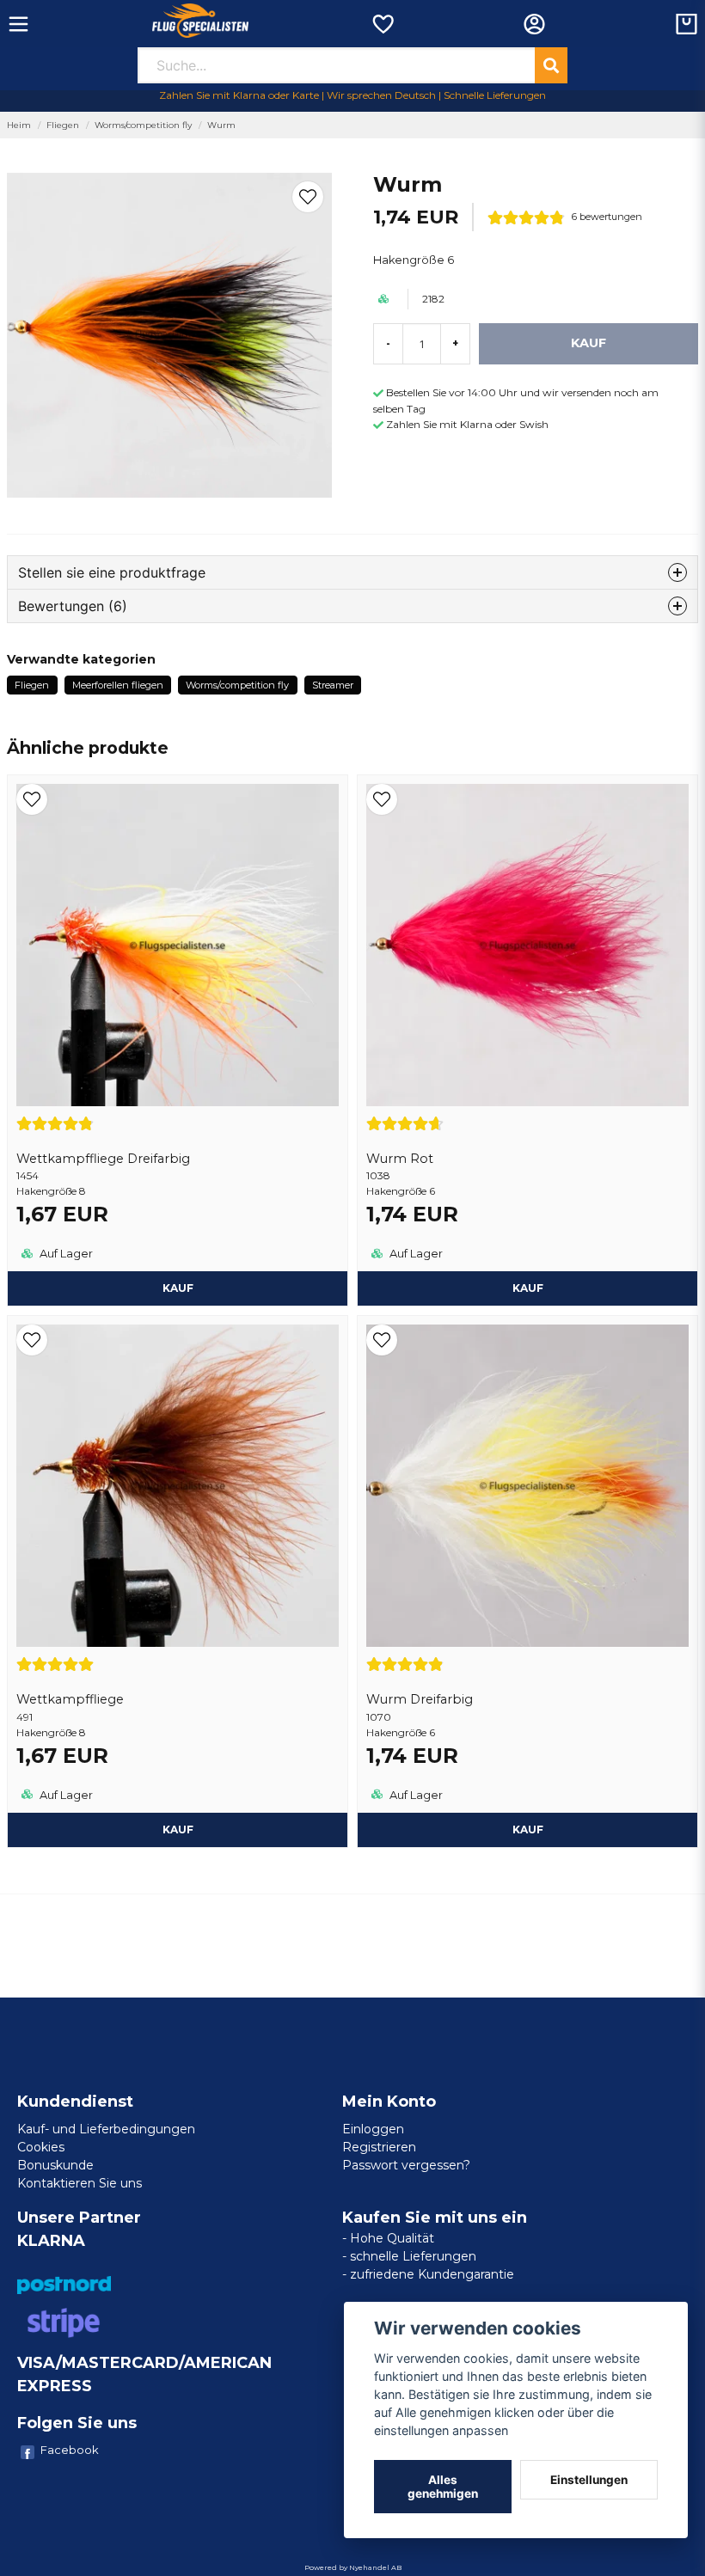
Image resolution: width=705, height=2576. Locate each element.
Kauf (178, 1288)
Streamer (333, 685)
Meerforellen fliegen (118, 685)
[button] (308, 197)
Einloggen (373, 2129)
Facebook (70, 2450)
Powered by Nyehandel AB (353, 2567)
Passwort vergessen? (406, 2165)
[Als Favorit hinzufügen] (382, 24)
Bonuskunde (55, 2165)
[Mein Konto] (534, 24)
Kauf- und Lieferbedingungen (106, 2129)
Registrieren (379, 2147)
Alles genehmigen (443, 2487)
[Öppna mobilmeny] (18, 24)
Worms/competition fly (143, 125)
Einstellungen (589, 2480)
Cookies (41, 2147)
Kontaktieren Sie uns (80, 2183)
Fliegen (63, 125)
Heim (19, 125)
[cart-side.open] (687, 24)
